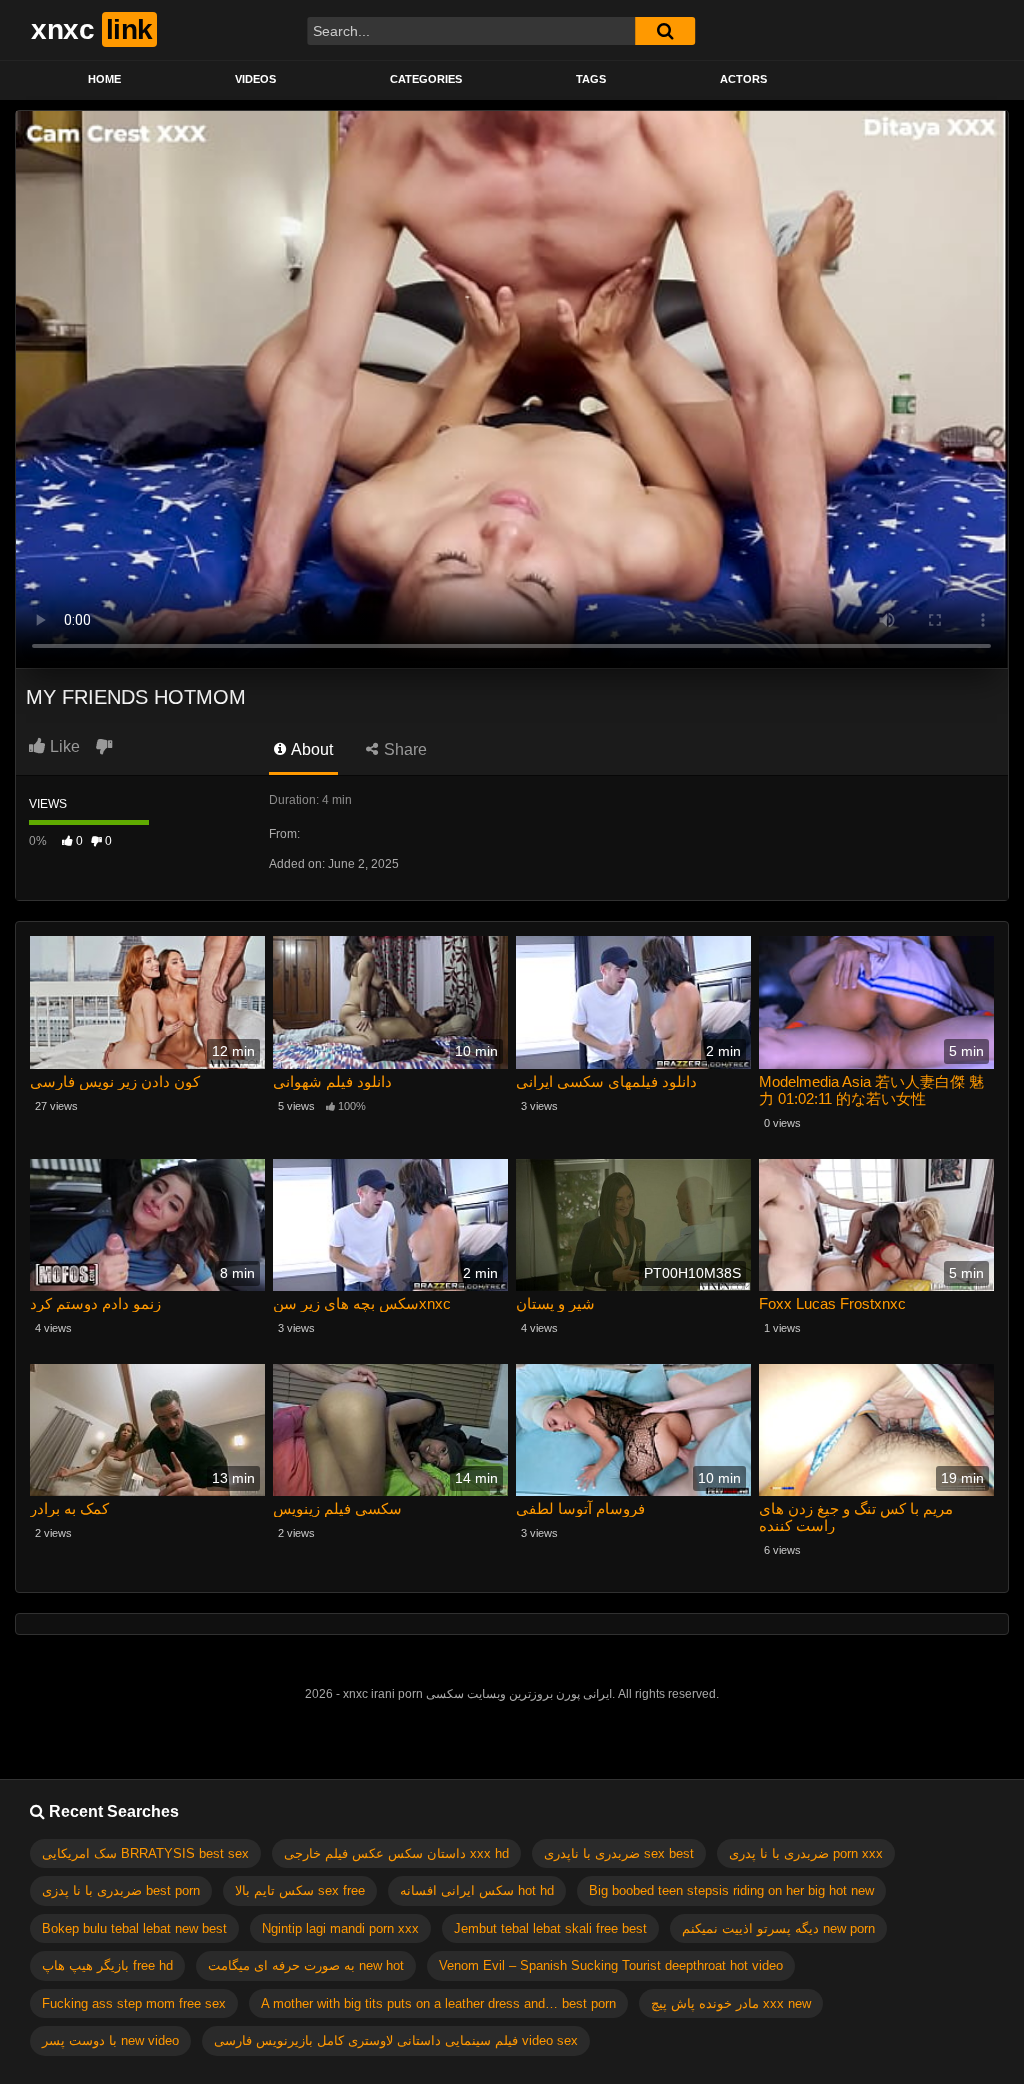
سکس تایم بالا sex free (300, 1890)
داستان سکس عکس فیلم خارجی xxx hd (396, 1853)
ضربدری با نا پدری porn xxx (806, 1853)
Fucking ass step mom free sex (134, 2003)
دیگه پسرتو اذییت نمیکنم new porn (778, 1928)
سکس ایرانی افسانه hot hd (477, 1890)
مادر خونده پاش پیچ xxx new (731, 2003)
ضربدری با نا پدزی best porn (121, 1890)
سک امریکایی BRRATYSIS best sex (145, 1853)
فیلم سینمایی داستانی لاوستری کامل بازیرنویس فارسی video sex (396, 2040)
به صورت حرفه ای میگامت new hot (306, 1965)
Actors (743, 79)
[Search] (665, 31)
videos (255, 79)
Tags (591, 79)
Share (403, 749)
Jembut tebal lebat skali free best (550, 1928)
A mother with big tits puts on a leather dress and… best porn (438, 2003)
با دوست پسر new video (110, 2040)
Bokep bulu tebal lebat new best (134, 1928)
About (310, 749)
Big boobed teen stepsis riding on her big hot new (731, 1890)
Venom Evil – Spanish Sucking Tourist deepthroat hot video (611, 1965)
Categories (426, 79)
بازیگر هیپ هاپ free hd (107, 1965)
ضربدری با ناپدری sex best (619, 1853)
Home (104, 79)
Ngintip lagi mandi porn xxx (340, 1928)
